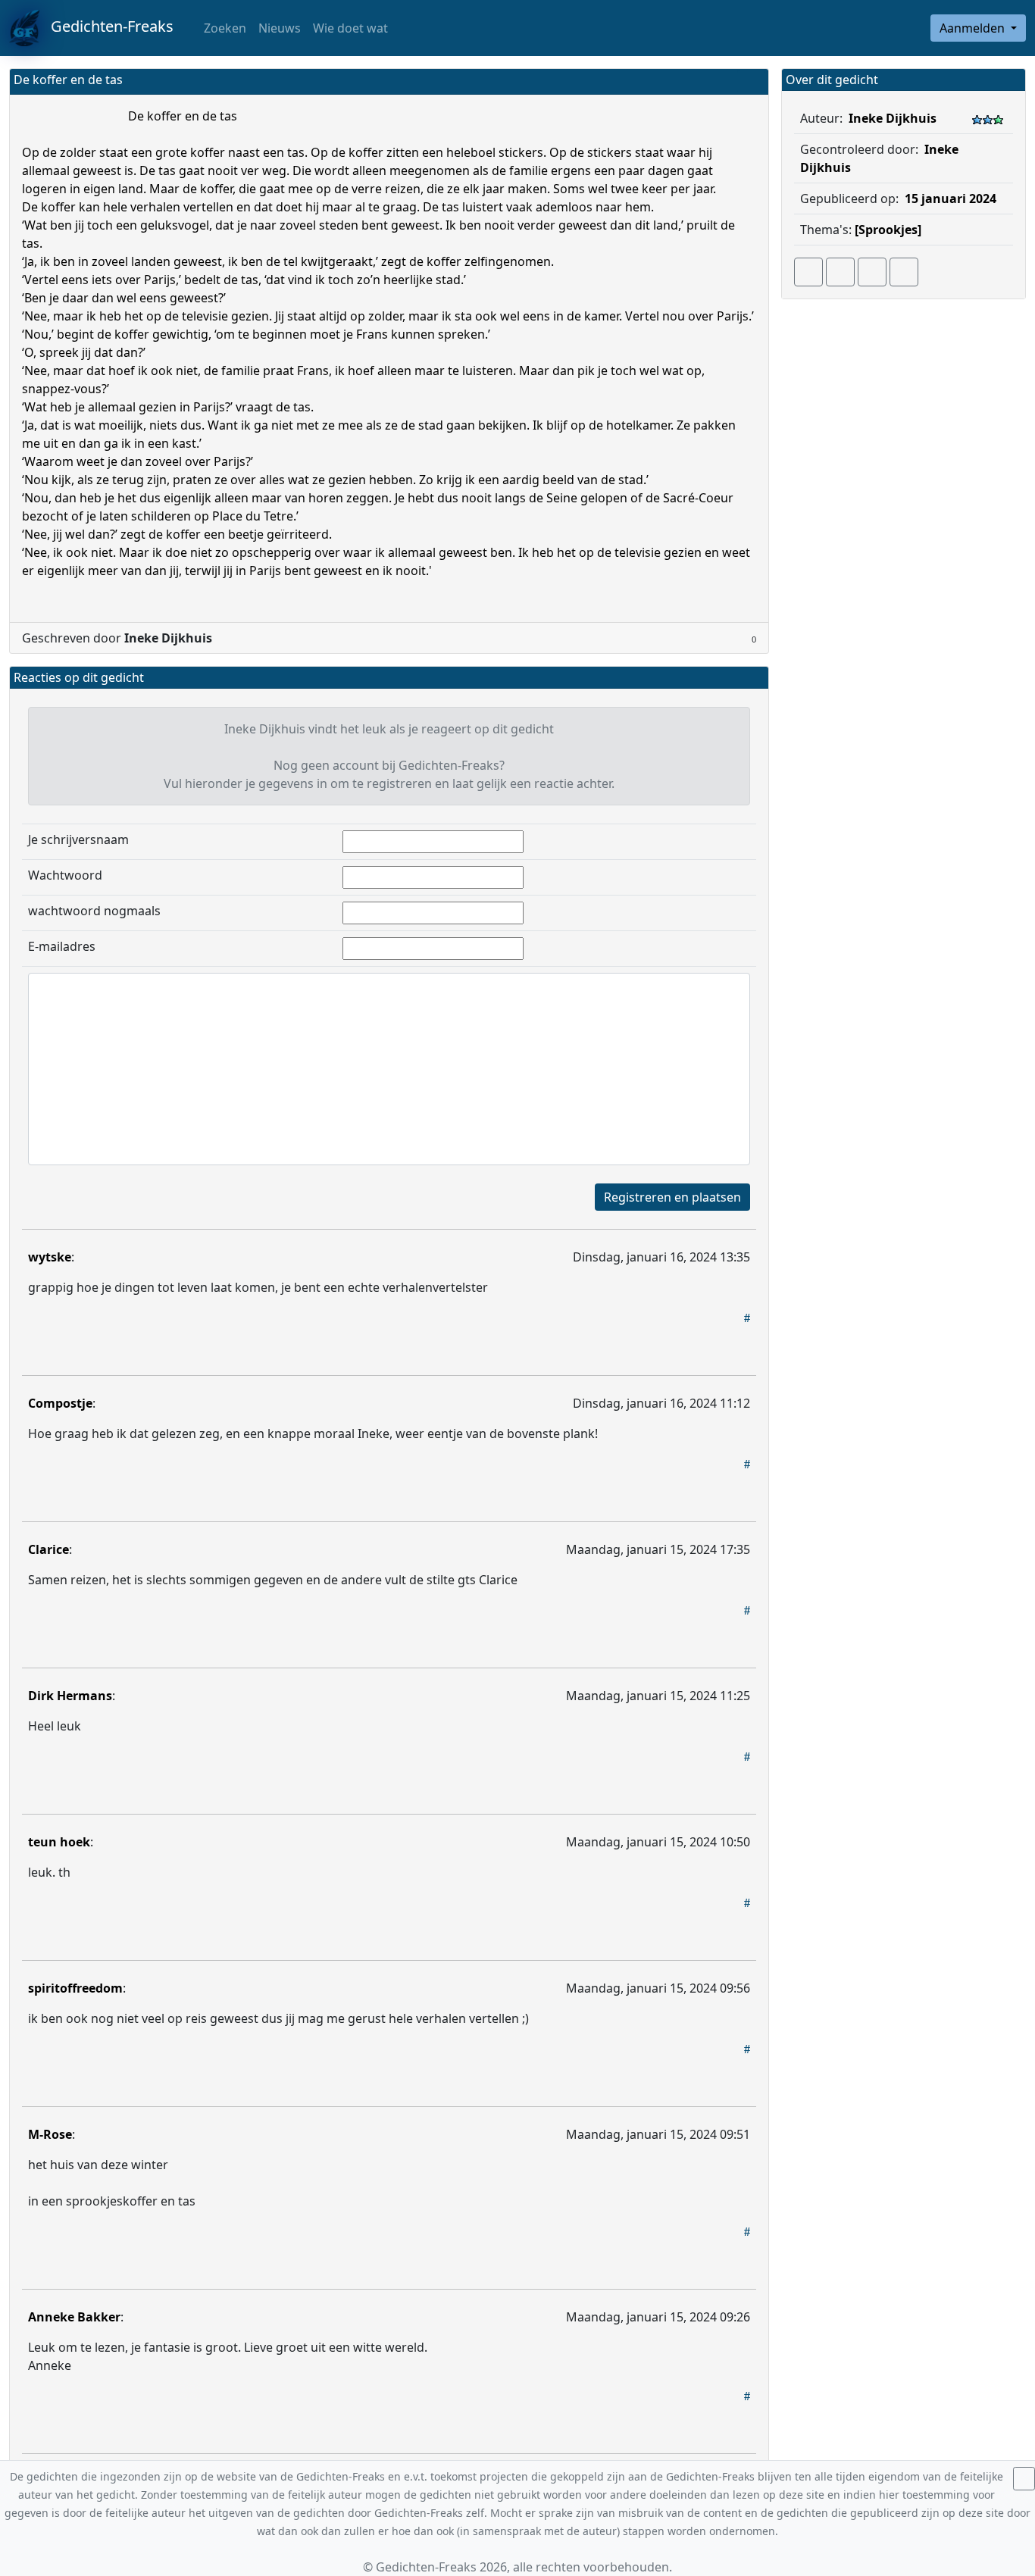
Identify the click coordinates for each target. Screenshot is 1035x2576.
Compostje (60, 1403)
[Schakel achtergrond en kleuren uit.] (751, 81)
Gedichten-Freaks (106, 26)
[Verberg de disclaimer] (1024, 2479)
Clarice (48, 1549)
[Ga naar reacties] (808, 272)
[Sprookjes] (888, 230)
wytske (50, 1257)
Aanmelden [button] (974, 28)
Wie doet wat (350, 28)
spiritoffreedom (75, 1988)
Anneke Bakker (74, 2317)
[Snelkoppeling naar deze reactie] (747, 1318)
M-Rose (50, 2134)
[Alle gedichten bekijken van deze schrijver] (872, 272)
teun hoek (59, 1842)
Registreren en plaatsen (672, 1197)
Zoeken (224, 28)
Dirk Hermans (70, 1696)
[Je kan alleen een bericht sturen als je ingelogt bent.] (904, 272)
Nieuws (280, 28)
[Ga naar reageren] (840, 272)
